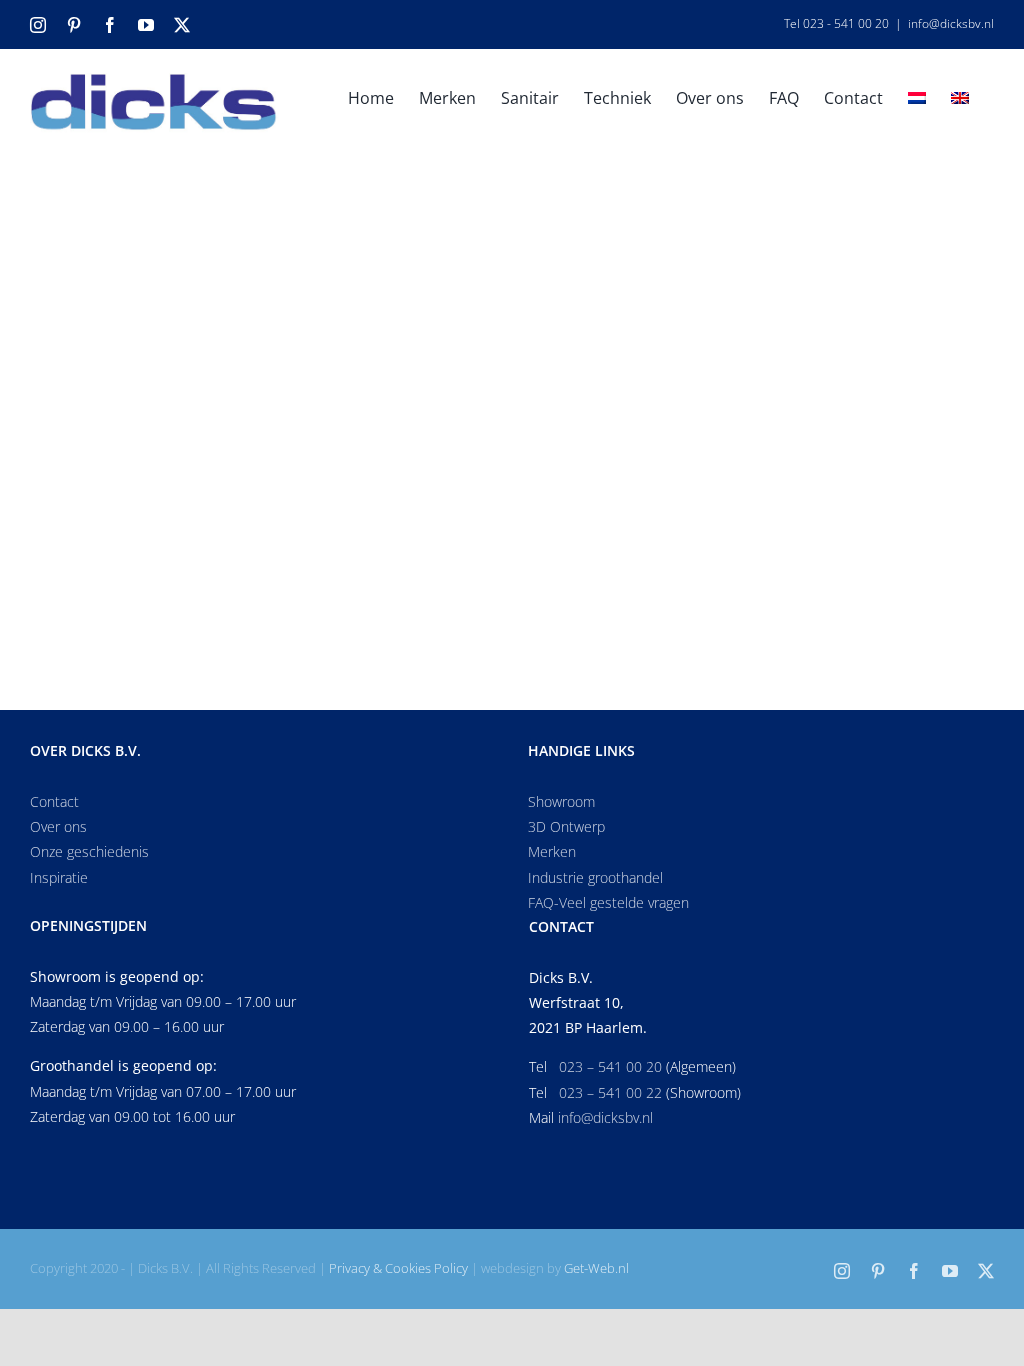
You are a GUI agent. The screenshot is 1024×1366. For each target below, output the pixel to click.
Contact (54, 801)
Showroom (561, 801)
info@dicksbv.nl (951, 23)
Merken (552, 851)
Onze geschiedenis (89, 851)
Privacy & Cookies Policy (398, 1268)
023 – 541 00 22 (610, 1092)
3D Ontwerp (566, 826)
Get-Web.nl (596, 1268)
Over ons (58, 826)
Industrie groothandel (595, 877)
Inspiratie (59, 877)
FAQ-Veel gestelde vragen (608, 902)
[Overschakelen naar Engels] (960, 96)
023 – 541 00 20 (610, 1066)
